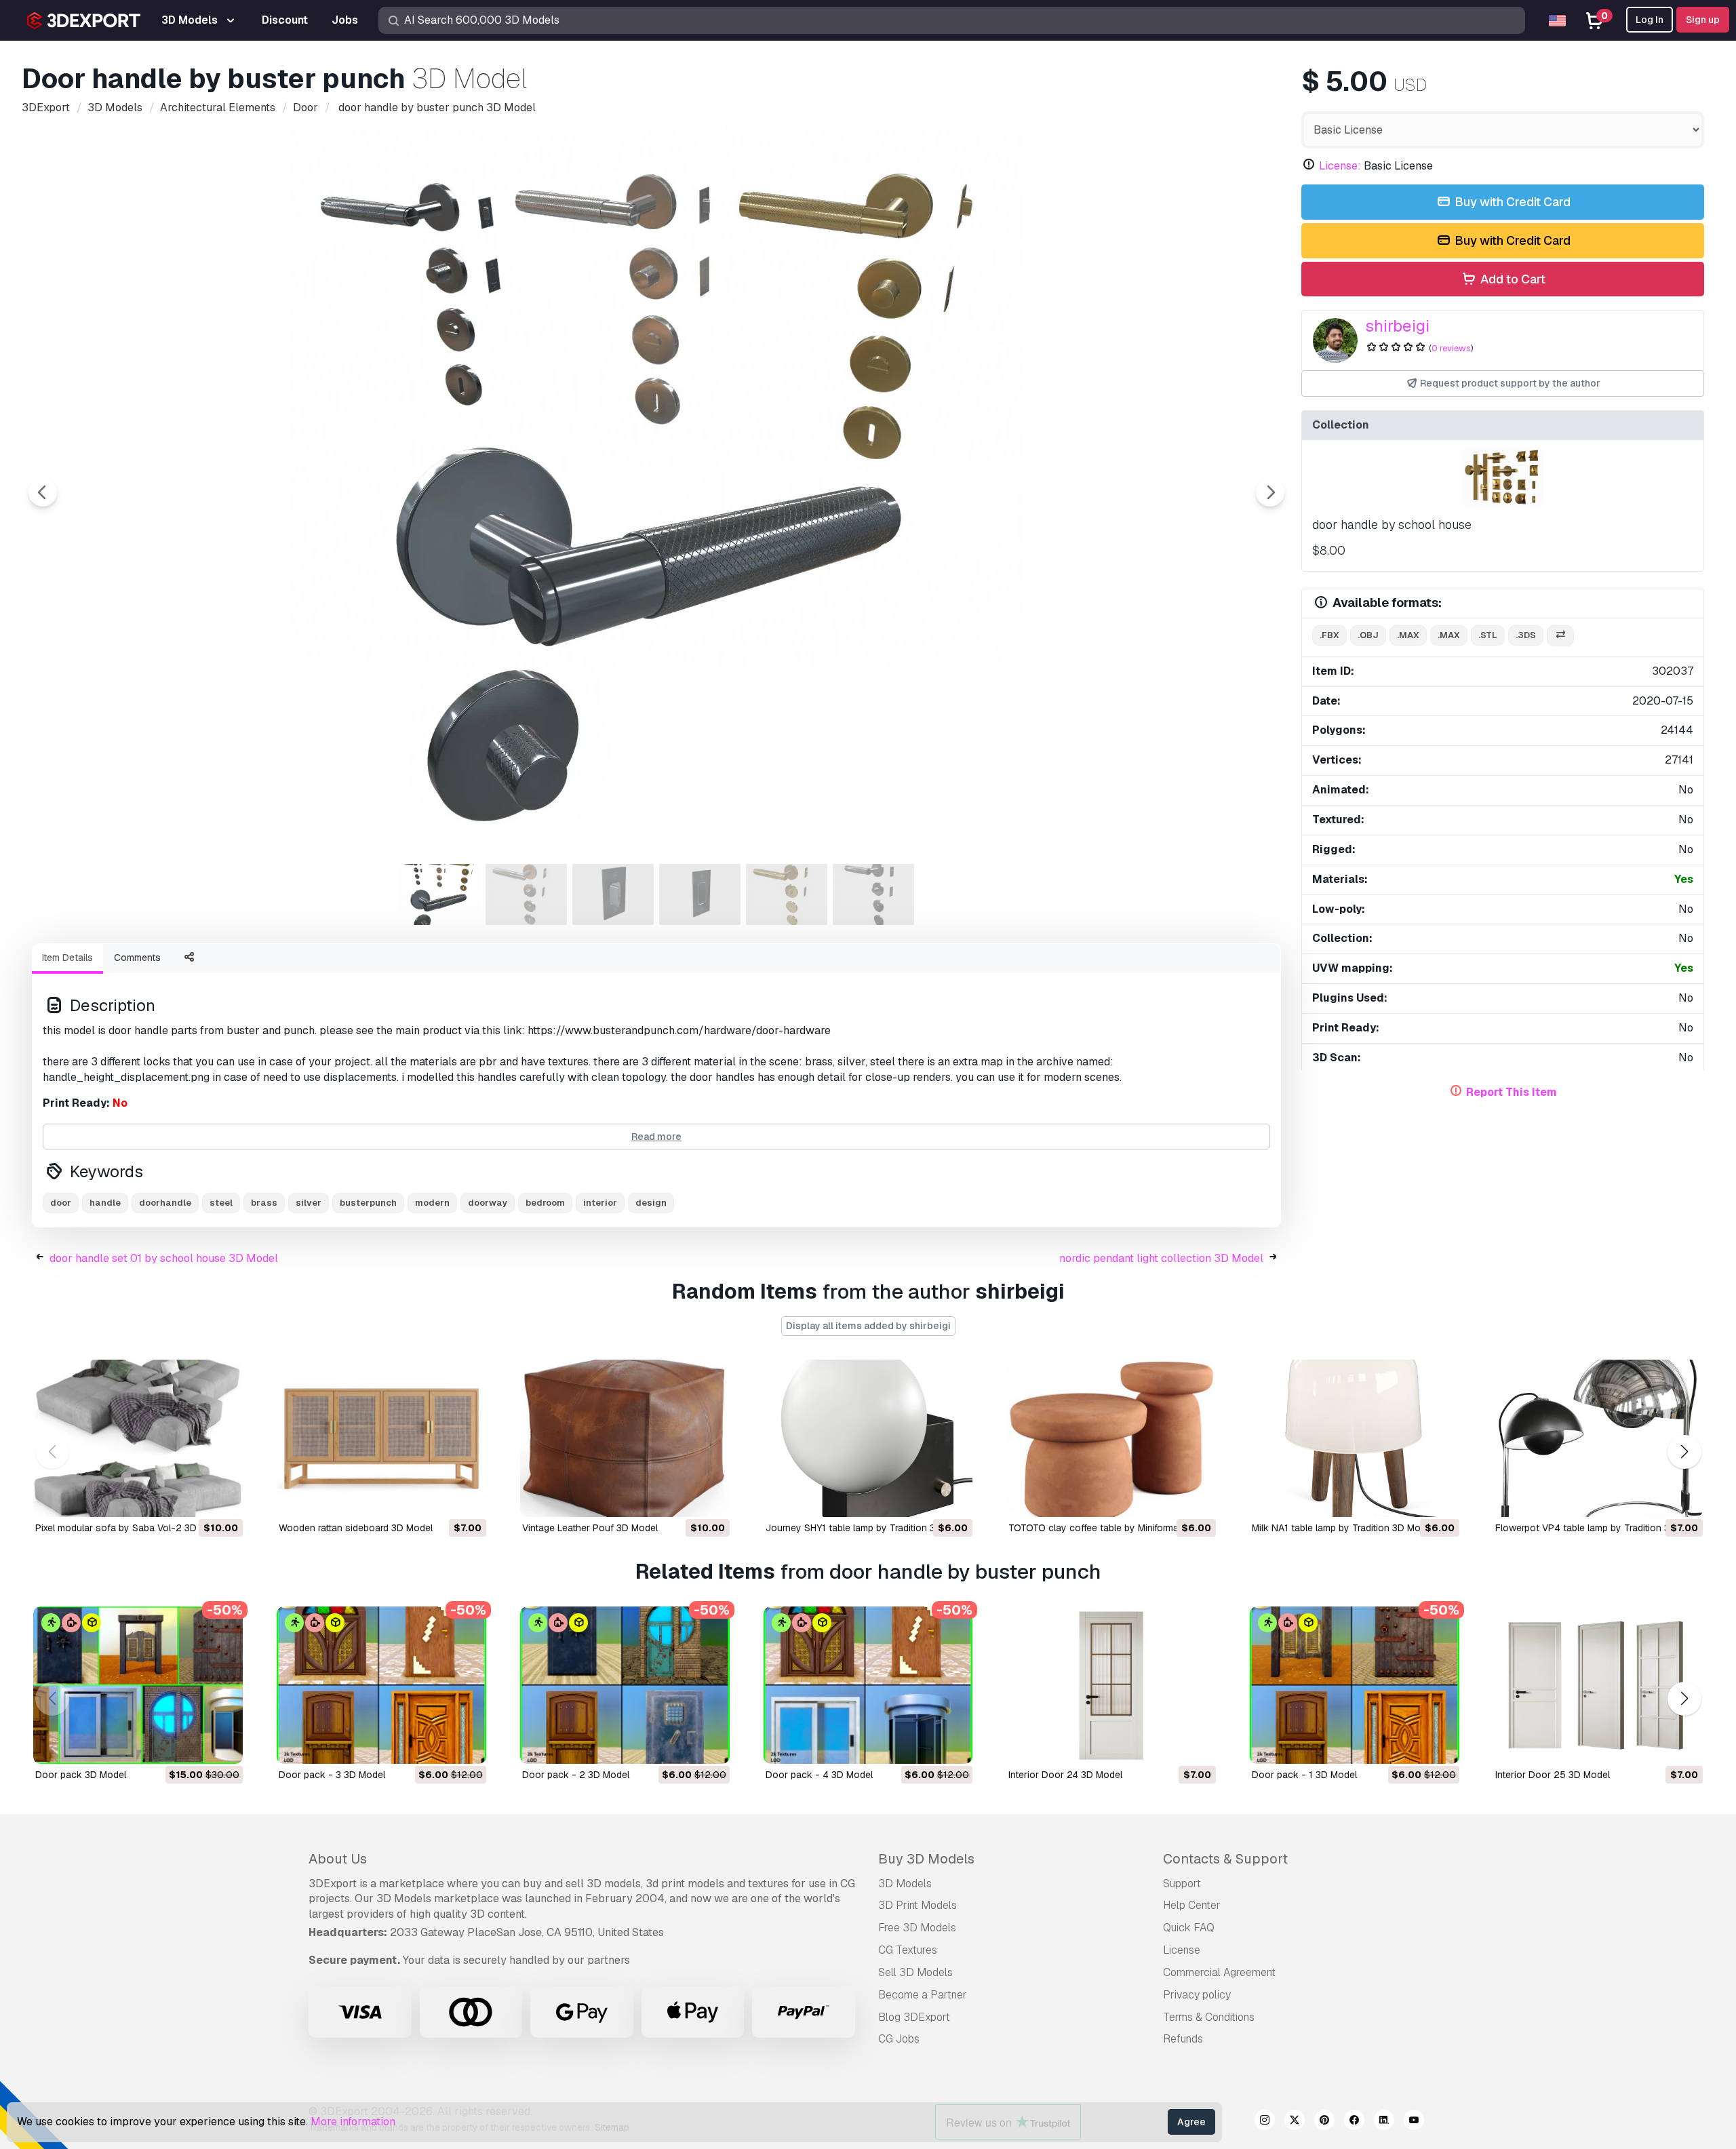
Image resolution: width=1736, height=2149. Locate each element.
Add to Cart (1512, 279)
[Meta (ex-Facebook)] (1354, 2122)
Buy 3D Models (926, 1859)
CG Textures (908, 1950)
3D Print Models (918, 1905)
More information (353, 2122)
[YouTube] (1414, 2122)
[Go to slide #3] (613, 894)
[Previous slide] (43, 492)
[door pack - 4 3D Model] (868, 1685)
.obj (1368, 635)
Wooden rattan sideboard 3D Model (356, 1528)
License (1182, 1950)
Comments (137, 958)
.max (1408, 635)
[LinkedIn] (1384, 2122)
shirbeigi (1397, 326)
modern (432, 1203)
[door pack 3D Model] (138, 1685)
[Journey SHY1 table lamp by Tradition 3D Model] (868, 1438)
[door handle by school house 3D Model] (1503, 477)
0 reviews (1451, 348)
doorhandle (165, 1203)
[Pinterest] (1324, 2122)
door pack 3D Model (81, 1775)
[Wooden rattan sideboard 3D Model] (381, 1438)
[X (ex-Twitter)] (1295, 2122)
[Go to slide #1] (439, 894)
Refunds (1183, 2039)
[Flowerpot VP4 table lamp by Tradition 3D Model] (1598, 1438)
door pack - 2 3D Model (576, 1775)
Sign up (1703, 20)
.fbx (1329, 635)
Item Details (67, 958)
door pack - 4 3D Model (819, 1775)
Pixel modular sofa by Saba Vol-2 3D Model (131, 1528)
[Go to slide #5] (787, 894)
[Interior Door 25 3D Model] (1598, 1685)
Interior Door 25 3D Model (1553, 1775)
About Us (338, 1859)
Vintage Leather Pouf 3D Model (590, 1528)
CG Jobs (899, 2039)
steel (221, 1203)
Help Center (1192, 1905)
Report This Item (1512, 1092)
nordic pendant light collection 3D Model (1161, 1258)
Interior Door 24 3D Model (1065, 1775)
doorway (488, 1203)
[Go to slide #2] (526, 894)
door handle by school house (1392, 525)
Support (1182, 1884)
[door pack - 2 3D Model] (625, 1685)
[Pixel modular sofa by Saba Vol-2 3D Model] (138, 1438)
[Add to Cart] (195, 1498)
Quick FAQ (1189, 1928)
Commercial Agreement (1219, 1972)
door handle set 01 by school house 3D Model (164, 1258)
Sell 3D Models (915, 1972)
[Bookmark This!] (223, 1498)
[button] (1684, 1452)
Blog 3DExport (914, 2017)
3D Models (905, 1884)
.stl (1488, 635)
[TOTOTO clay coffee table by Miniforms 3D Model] (1111, 1438)
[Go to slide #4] (700, 894)
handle (105, 1203)
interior (600, 1203)
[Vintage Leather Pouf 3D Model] (625, 1438)
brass (264, 1203)
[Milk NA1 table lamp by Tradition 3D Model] (1355, 1438)
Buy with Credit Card (1511, 202)
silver (309, 1203)
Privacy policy (1197, 1995)
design (651, 1203)
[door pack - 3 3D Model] (381, 1685)
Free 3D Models (917, 1928)
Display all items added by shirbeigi (868, 1326)
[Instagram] (1265, 2122)
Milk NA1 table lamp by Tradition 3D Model (1343, 1528)
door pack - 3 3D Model (332, 1775)
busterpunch (368, 1203)
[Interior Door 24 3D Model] (1111, 1685)
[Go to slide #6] (873, 894)
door (61, 1203)
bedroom (545, 1203)
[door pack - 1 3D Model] (1355, 1685)
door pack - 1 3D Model (1304, 1775)
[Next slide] (1270, 492)
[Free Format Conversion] (1560, 636)
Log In (1650, 20)
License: (1340, 166)
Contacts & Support (1225, 1859)
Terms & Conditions (1209, 2017)
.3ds (1526, 635)
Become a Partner (923, 1995)
